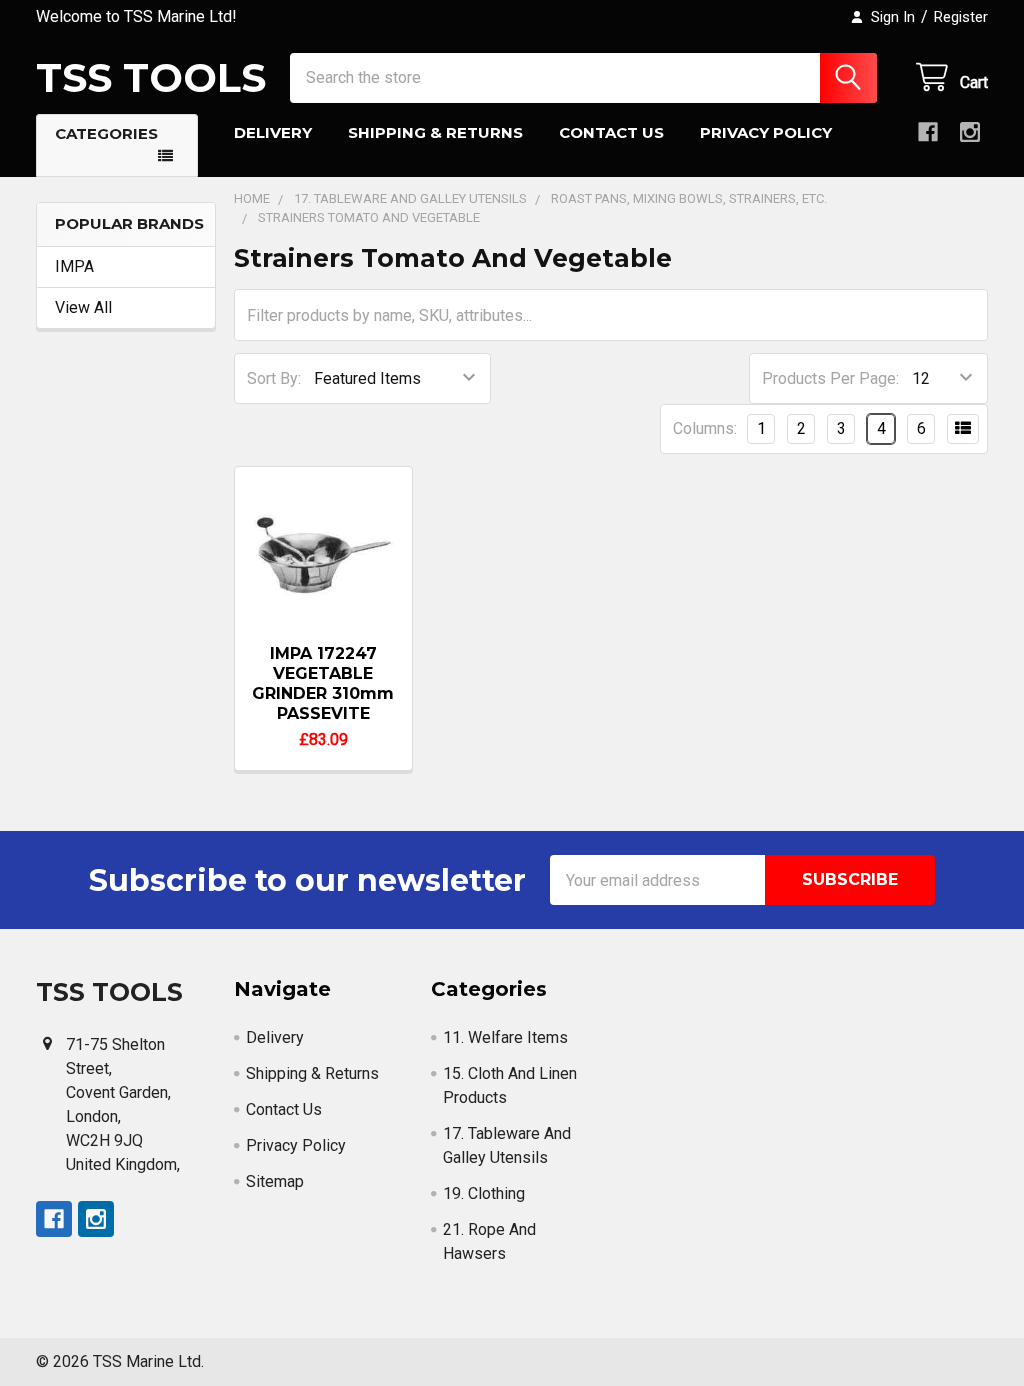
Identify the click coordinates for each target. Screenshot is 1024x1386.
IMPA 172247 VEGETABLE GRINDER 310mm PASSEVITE (323, 683)
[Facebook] (928, 132)
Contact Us (611, 132)
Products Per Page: (830, 378)
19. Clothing (484, 1193)
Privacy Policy (766, 132)
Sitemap (275, 1181)
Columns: (705, 428)
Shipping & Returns (435, 132)
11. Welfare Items (505, 1037)
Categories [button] (106, 133)
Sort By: (274, 378)
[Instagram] (970, 132)
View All (83, 307)
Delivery (273, 132)
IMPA (74, 266)
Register (961, 17)
